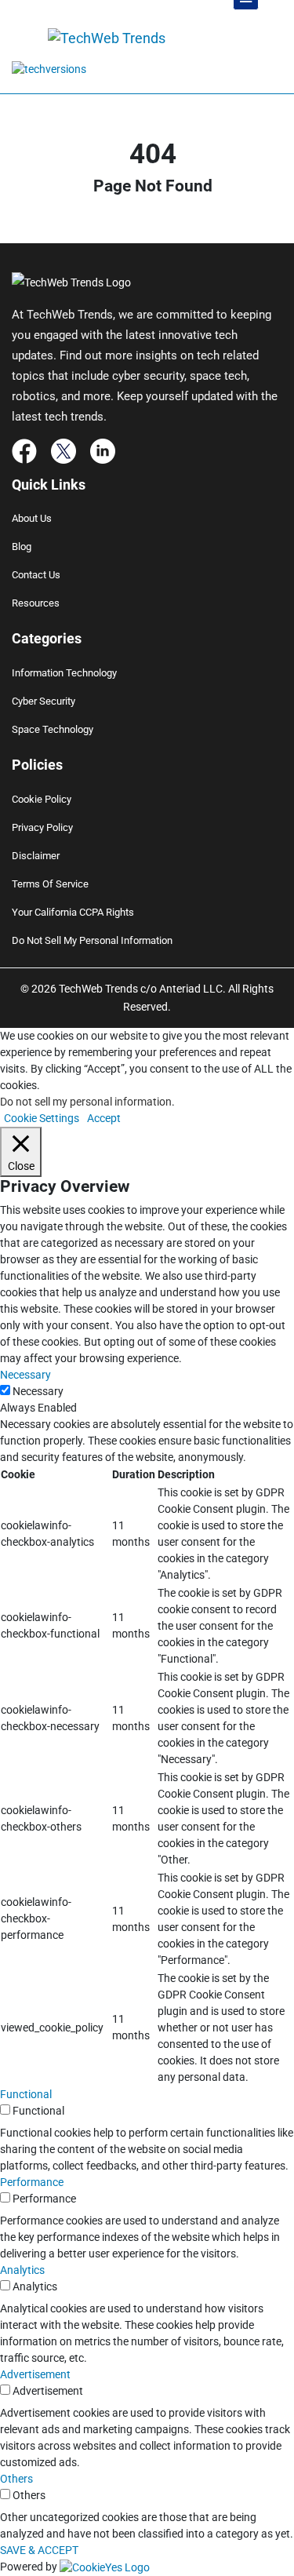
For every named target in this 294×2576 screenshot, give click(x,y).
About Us (32, 518)
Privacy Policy (42, 827)
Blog (22, 547)
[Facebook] (24, 450)
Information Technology (64, 673)
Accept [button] (104, 1118)
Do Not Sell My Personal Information (92, 940)
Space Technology (53, 729)
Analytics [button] (22, 2270)
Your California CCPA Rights (73, 912)
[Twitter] (64, 450)
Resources (36, 603)
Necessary (38, 1391)
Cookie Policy (42, 799)
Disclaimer (36, 856)
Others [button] (16, 2479)
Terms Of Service (50, 884)
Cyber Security (44, 701)
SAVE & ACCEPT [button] (39, 2550)
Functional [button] (26, 2094)
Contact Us (36, 575)
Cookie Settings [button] (42, 1118)
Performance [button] (32, 2182)
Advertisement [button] (35, 2374)
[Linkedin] (103, 450)
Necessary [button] (25, 1375)
